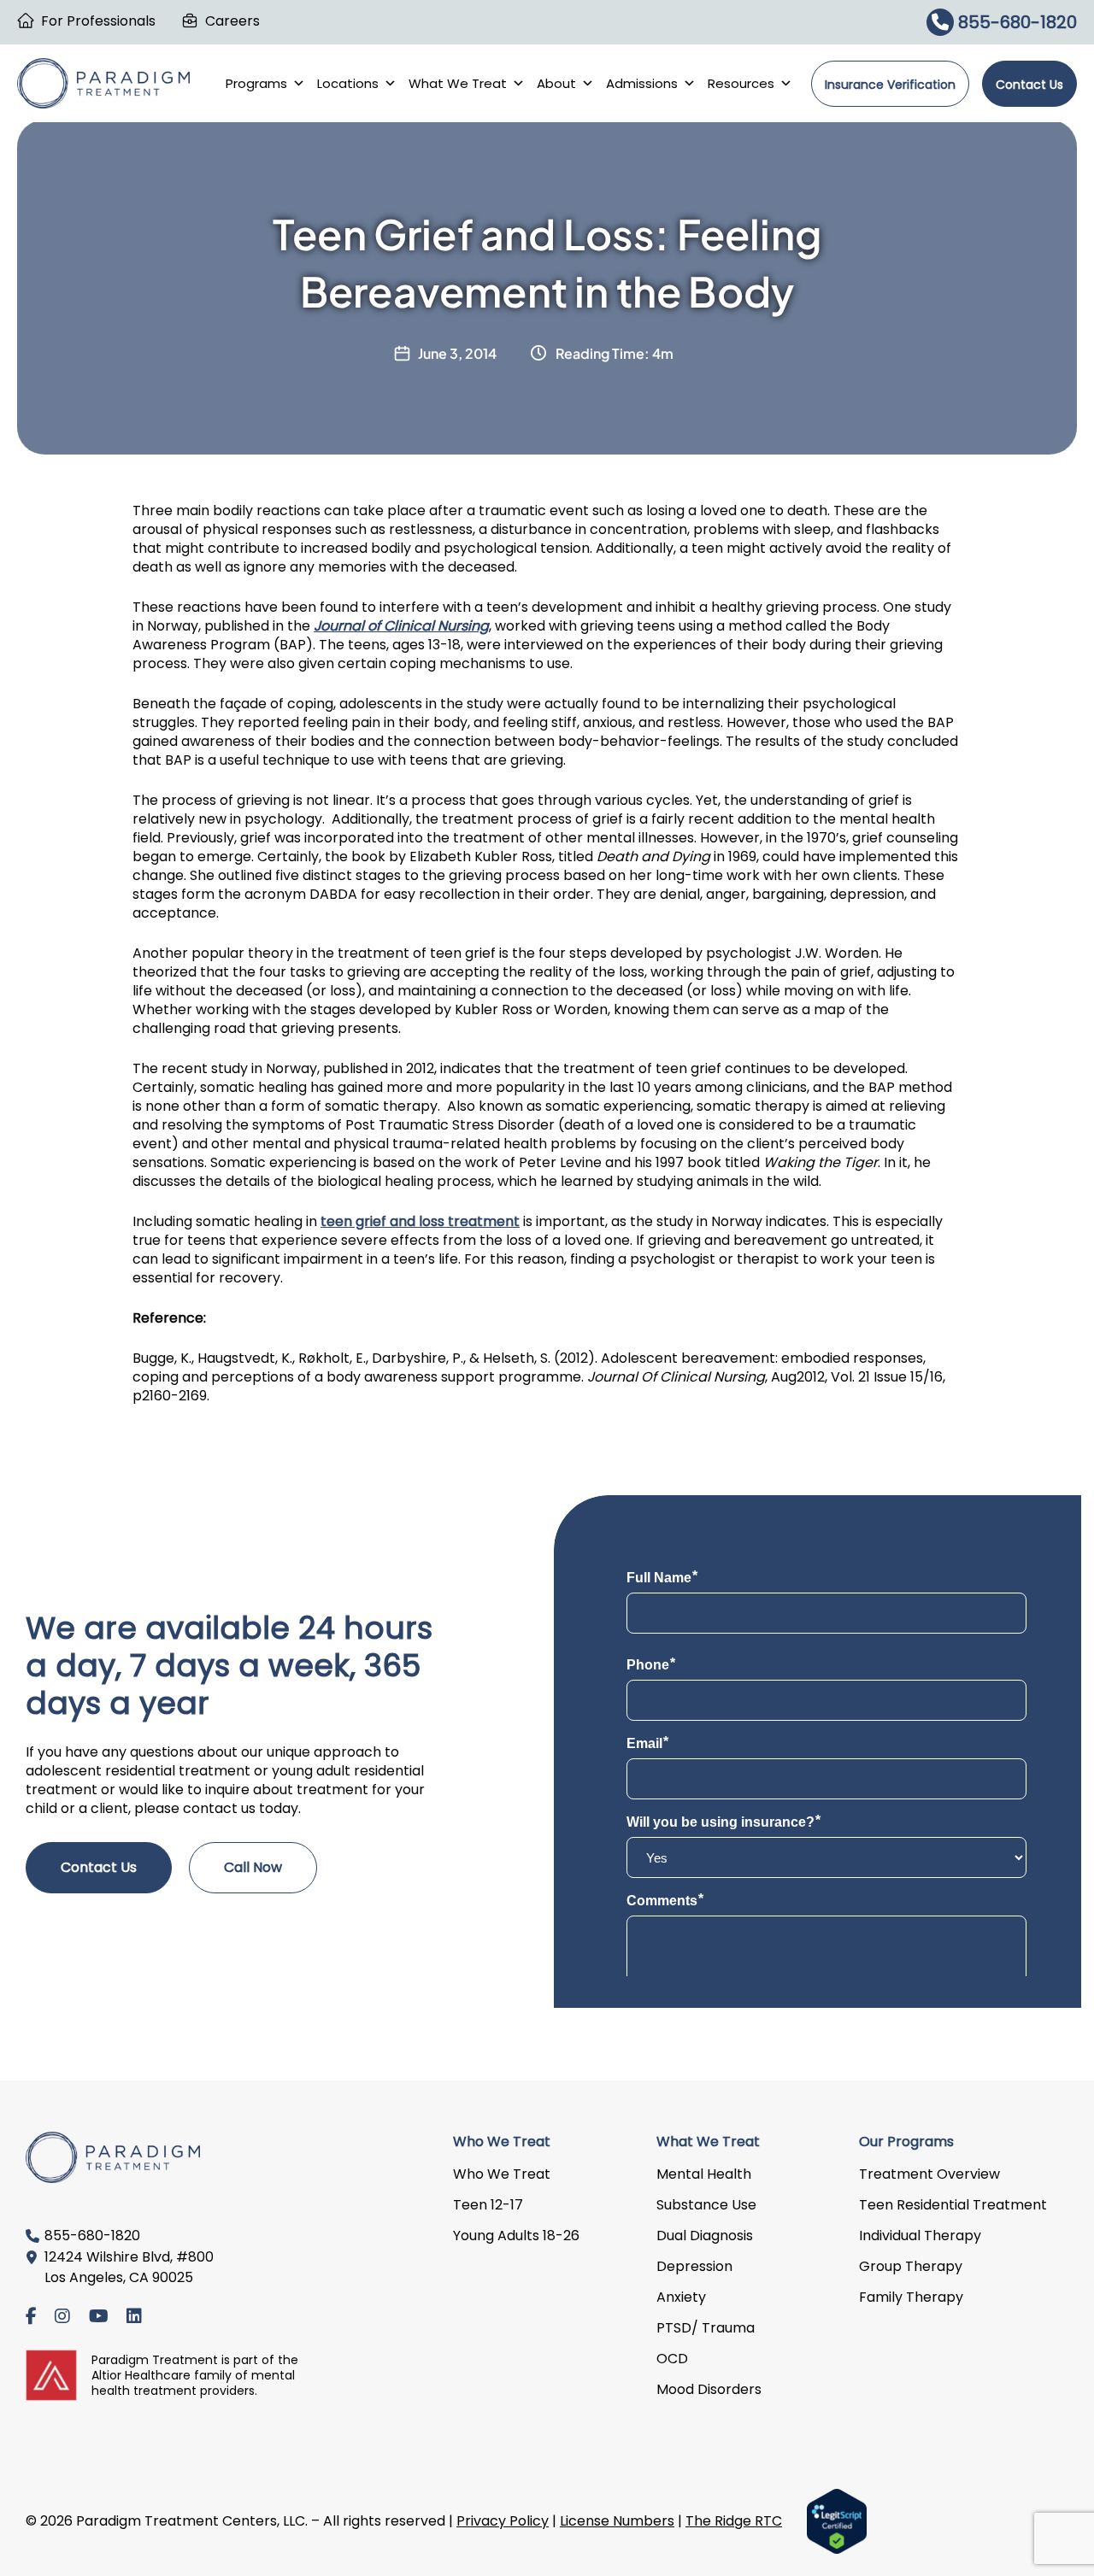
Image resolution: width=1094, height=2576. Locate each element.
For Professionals (98, 21)
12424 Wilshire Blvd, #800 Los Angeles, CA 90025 (129, 2267)
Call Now (253, 1867)
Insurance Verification (890, 85)
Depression (694, 2266)
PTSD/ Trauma (706, 2328)
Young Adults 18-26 (516, 2236)
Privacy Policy (503, 2521)
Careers (232, 21)
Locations (348, 83)
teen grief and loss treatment (420, 1221)
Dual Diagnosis (705, 2236)
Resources (741, 83)
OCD (672, 2359)
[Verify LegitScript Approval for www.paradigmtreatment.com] (837, 2520)
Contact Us (1029, 85)
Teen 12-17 (488, 2205)
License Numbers (617, 2521)
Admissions (642, 83)
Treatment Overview (929, 2174)
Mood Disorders (709, 2389)
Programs (256, 83)
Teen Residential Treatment (953, 2205)
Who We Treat (502, 2174)
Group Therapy (911, 2266)
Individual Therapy (920, 2236)
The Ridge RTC (734, 2521)
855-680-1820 (1015, 22)
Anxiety (681, 2297)
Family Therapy (911, 2297)
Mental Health (704, 2174)
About (556, 83)
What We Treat (458, 83)
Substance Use (706, 2205)
